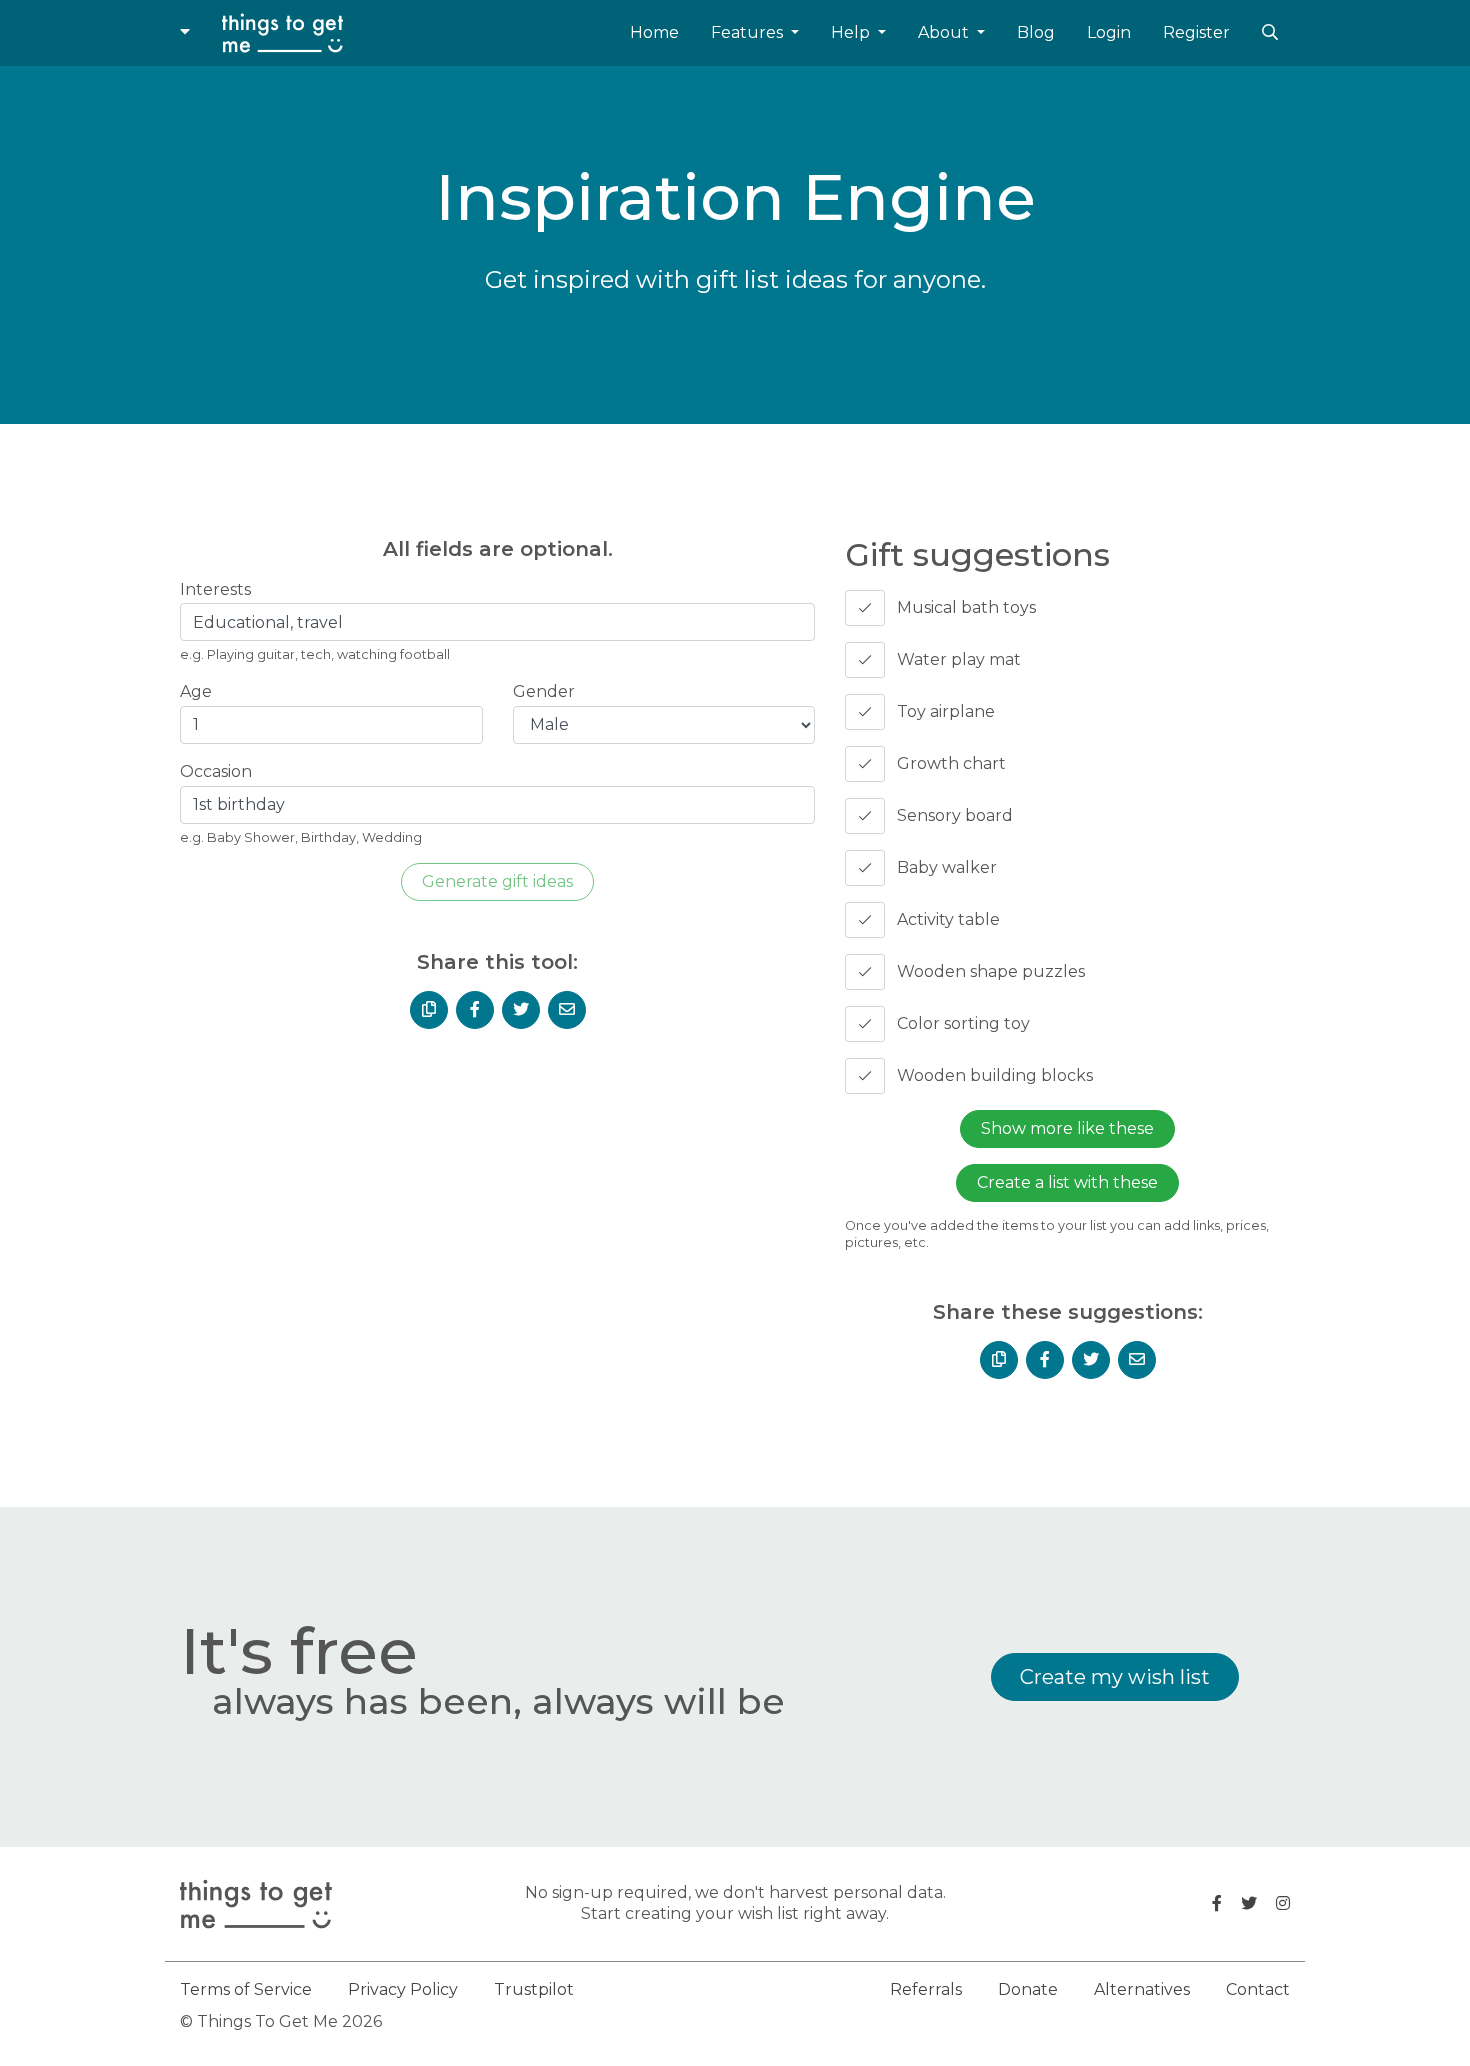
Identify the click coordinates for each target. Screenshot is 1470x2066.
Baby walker (947, 867)
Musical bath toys (966, 607)
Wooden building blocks (995, 1075)
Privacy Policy (403, 1989)
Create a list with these (1067, 1182)
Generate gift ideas (497, 881)
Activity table (948, 919)
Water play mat (959, 659)
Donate (1028, 1989)
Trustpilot (534, 1989)
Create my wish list (1115, 1677)
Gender (544, 691)
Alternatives (1142, 1989)
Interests (215, 589)
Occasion (216, 771)
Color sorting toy (963, 1023)
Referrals (926, 1989)
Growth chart (951, 763)
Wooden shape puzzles (991, 971)
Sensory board (955, 815)
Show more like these (1067, 1128)
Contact (1258, 1989)
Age (196, 691)
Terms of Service (246, 1989)
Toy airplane (946, 711)
